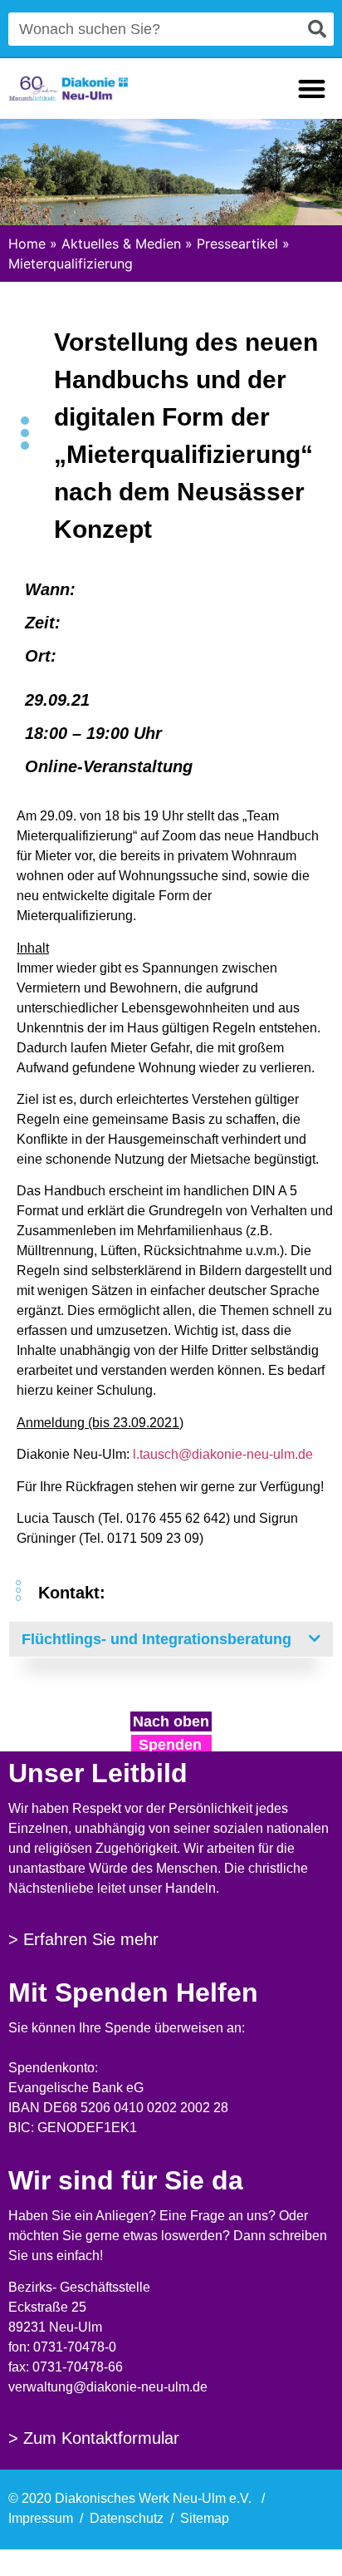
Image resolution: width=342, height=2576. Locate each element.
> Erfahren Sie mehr (83, 1939)
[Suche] (317, 29)
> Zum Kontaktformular (94, 2438)
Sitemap (205, 2518)
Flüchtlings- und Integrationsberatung (156, 1639)
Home (27, 244)
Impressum (41, 2518)
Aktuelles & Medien (121, 244)
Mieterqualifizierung (71, 264)
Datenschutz (127, 2518)
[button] (312, 89)
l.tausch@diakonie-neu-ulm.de (223, 1454)
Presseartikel (237, 244)
